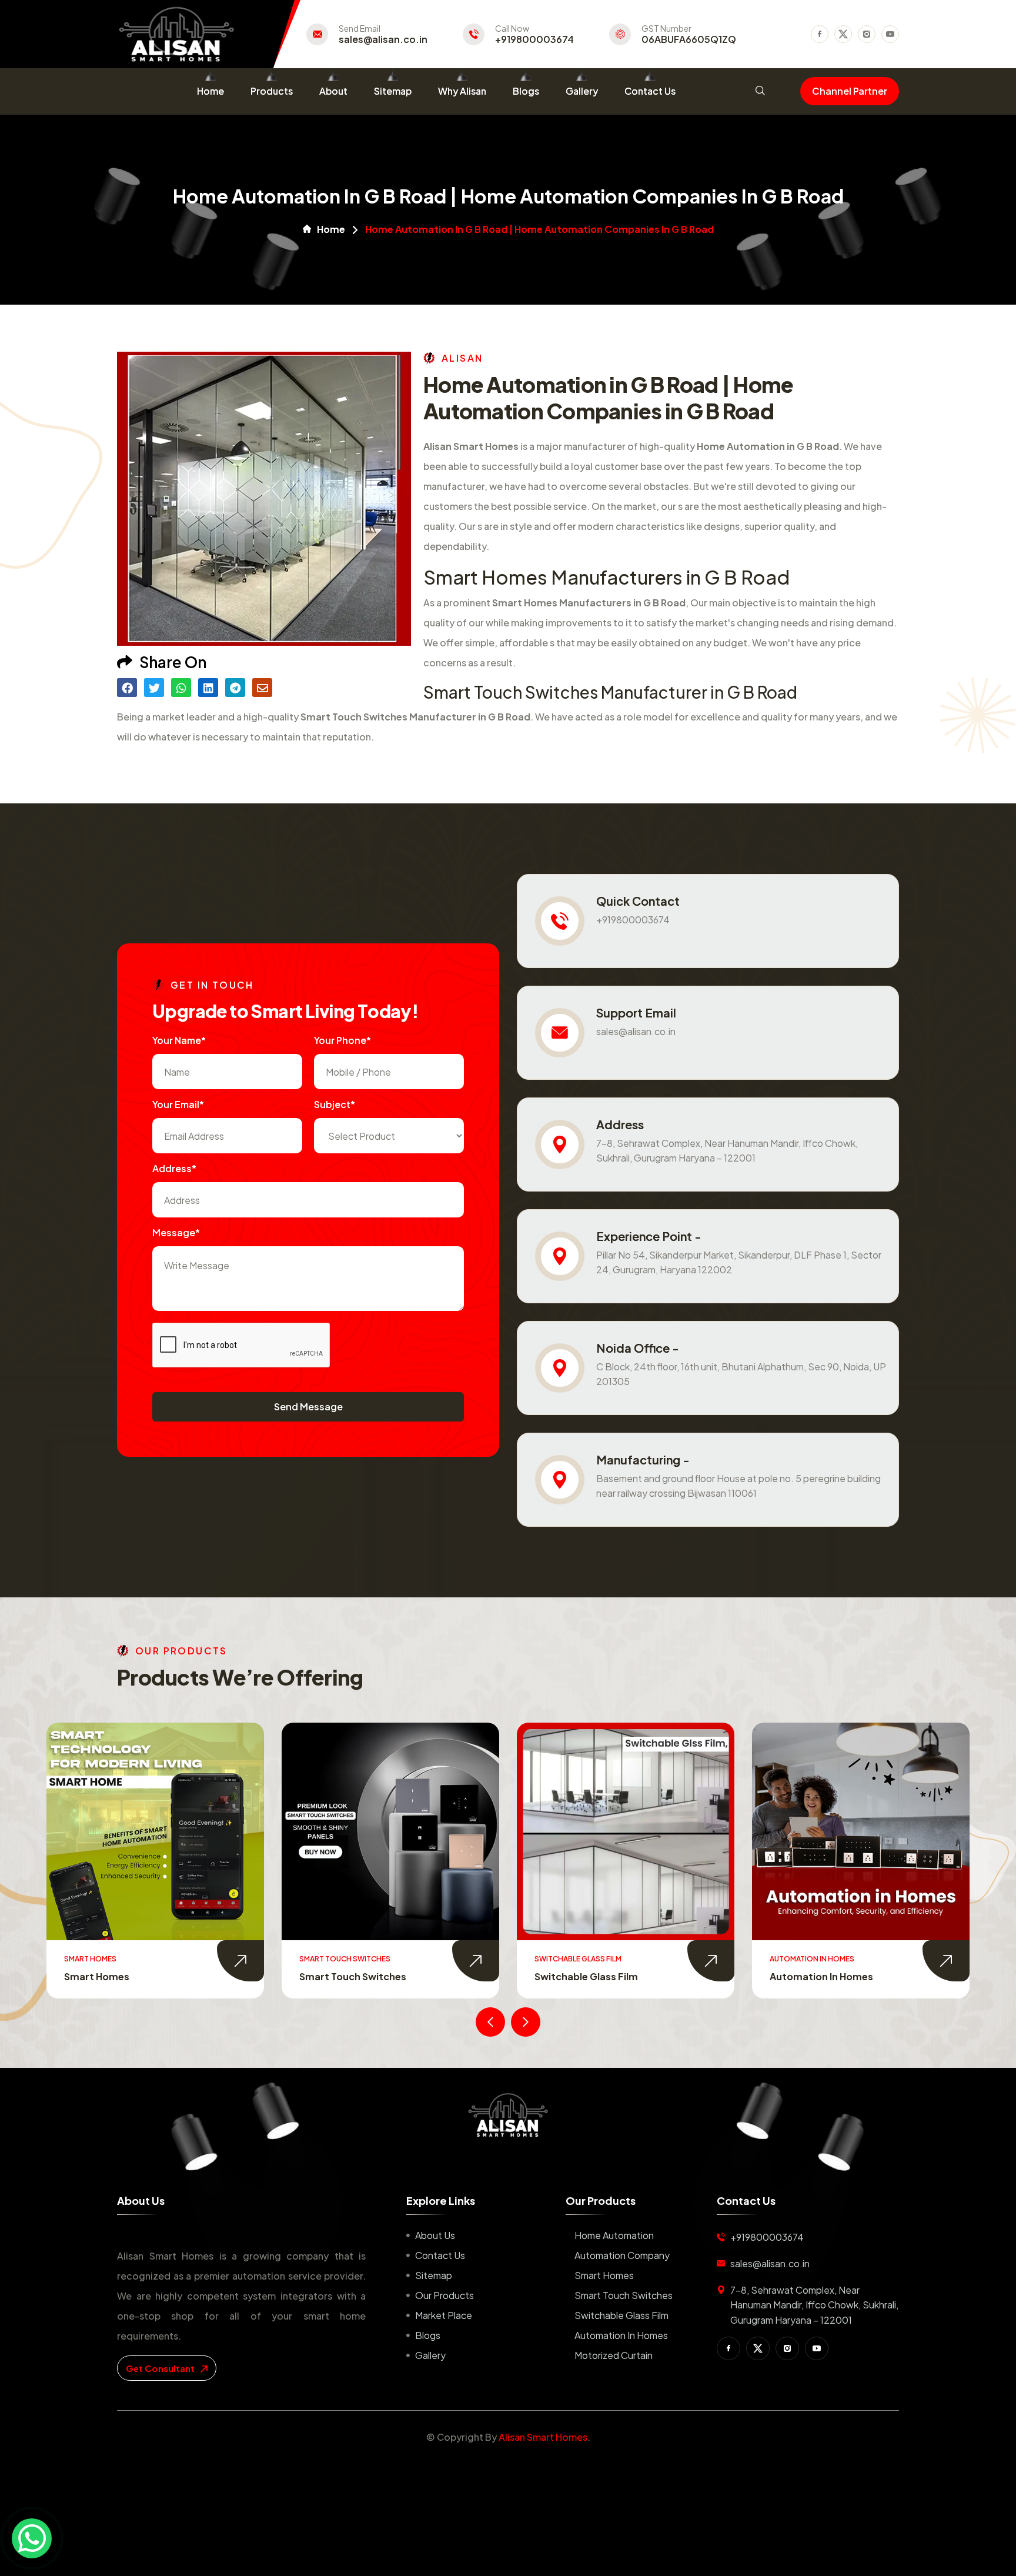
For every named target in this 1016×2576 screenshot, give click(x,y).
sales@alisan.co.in (383, 39)
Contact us (440, 2255)
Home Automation (614, 2235)
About (333, 91)
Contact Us (650, 91)
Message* (176, 1232)
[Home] (508, 2115)
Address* (174, 1168)
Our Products (444, 2295)
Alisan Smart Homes (543, 2437)
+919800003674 (534, 39)
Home (210, 91)
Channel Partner (850, 91)
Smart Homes (604, 2275)
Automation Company (622, 2255)
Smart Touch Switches (118, 1976)
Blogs (526, 91)
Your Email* (178, 1104)
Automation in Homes (586, 1976)
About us (435, 2235)
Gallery (582, 91)
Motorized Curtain (814, 1976)
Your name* (179, 1040)
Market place (444, 2315)
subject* (335, 1104)
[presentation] (490, 2022)
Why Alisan (462, 91)
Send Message (308, 1407)
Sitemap (393, 91)
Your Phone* (342, 1040)
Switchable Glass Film (351, 1976)
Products (272, 91)
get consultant (161, 2368)
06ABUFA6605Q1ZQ (689, 39)
